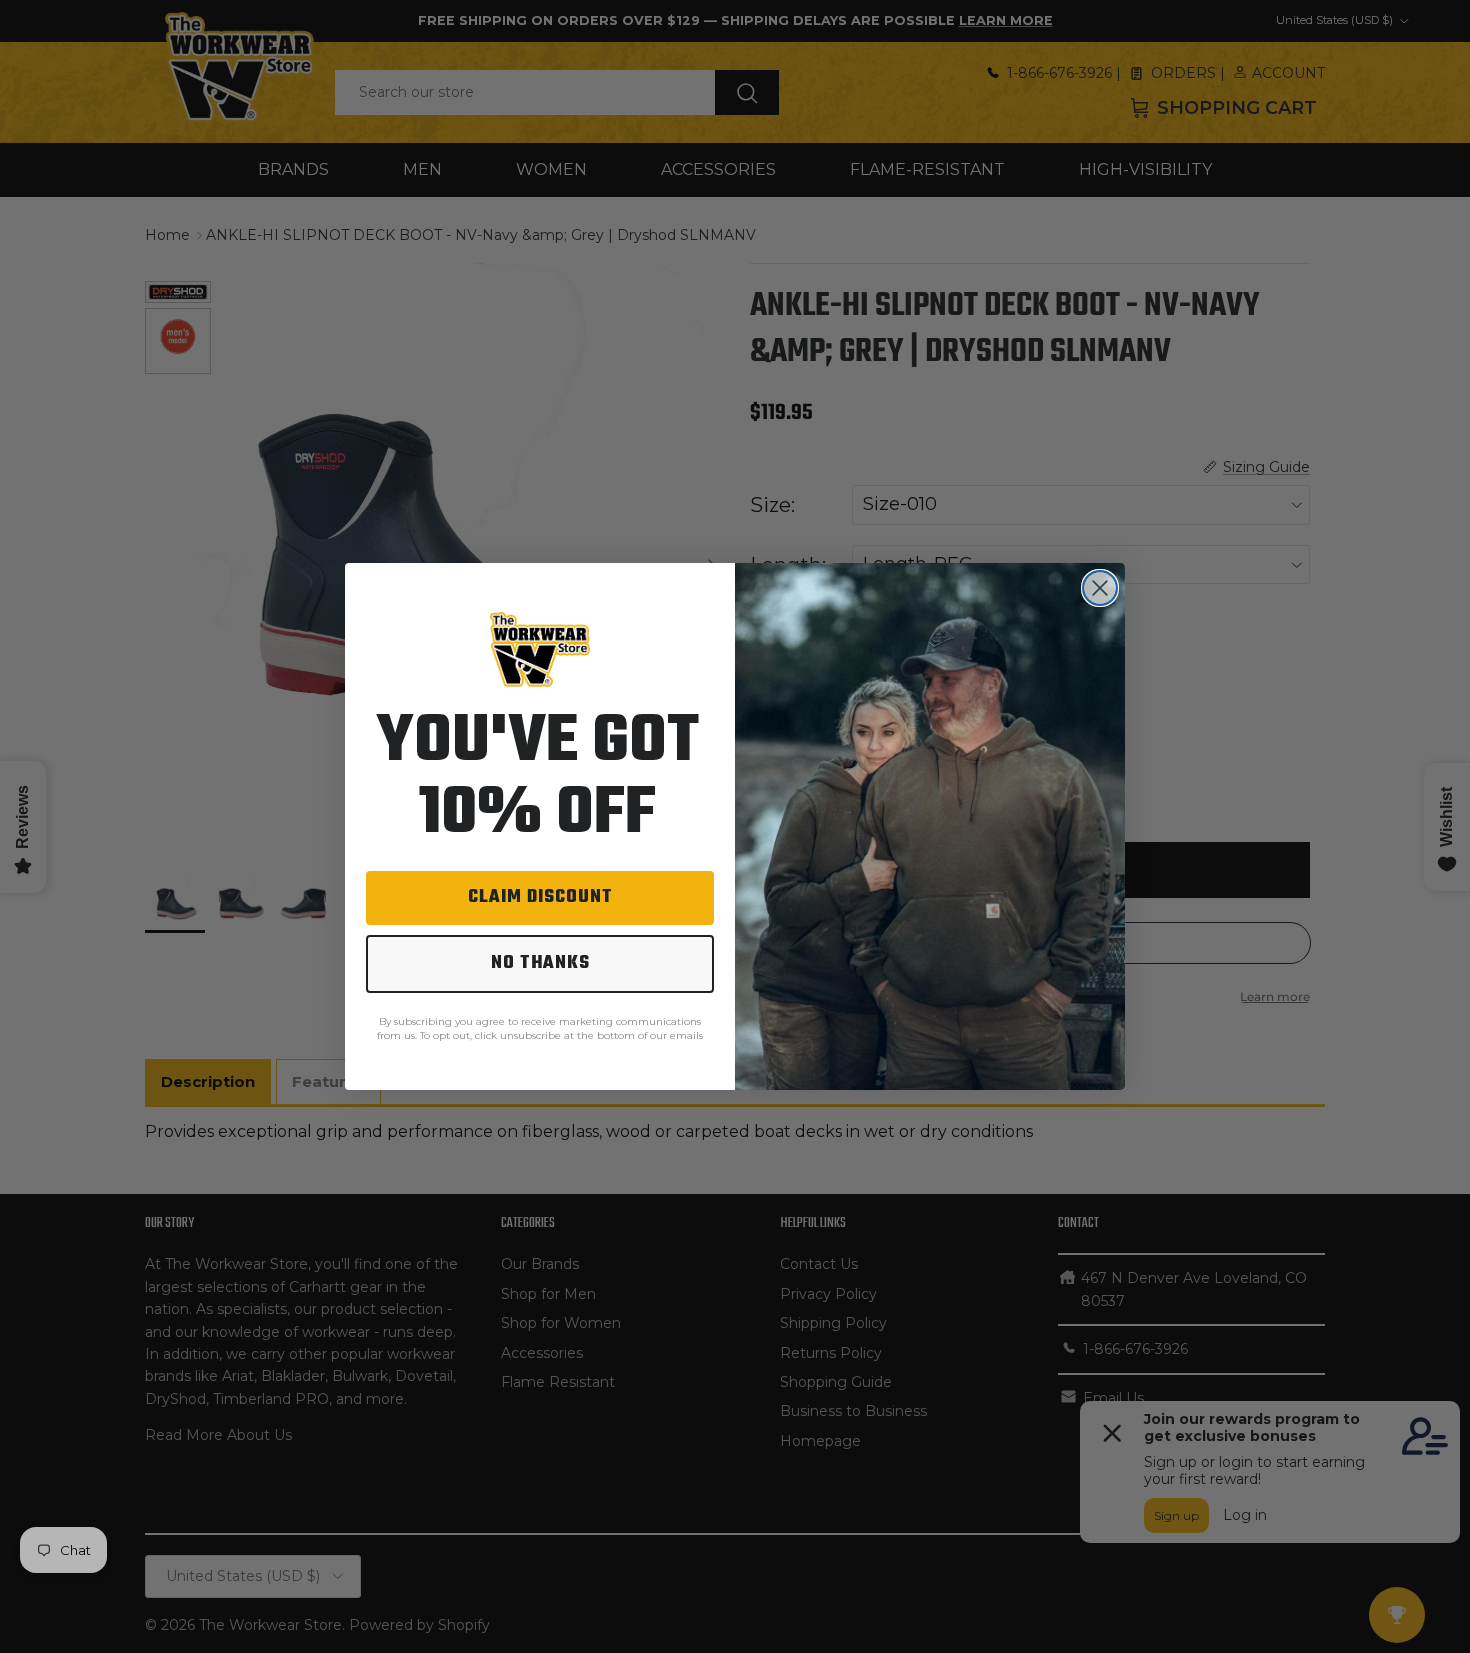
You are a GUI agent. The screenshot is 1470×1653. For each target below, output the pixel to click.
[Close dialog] (1100, 588)
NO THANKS (540, 963)
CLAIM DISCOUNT (540, 897)
